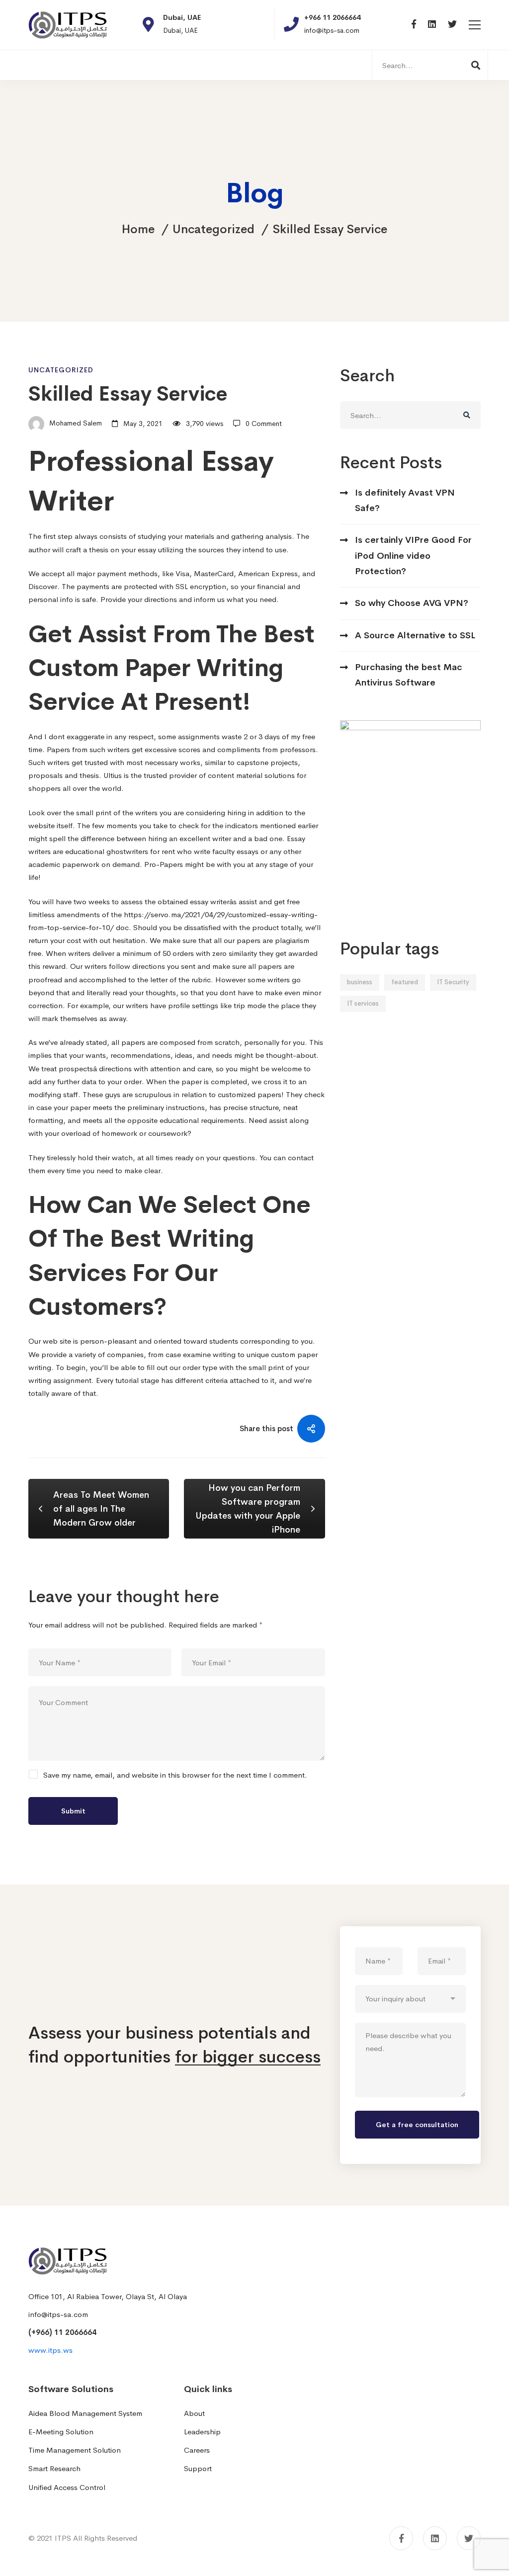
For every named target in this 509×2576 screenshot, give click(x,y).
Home (138, 229)
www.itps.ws (50, 2350)
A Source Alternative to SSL (415, 635)
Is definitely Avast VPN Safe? (405, 500)
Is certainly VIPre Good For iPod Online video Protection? (413, 556)
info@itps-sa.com (58, 2314)
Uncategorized (213, 229)
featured (405, 982)
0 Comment (264, 424)
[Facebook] (414, 25)
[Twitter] (452, 25)
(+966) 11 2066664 (62, 2332)
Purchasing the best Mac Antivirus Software (409, 675)
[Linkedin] (432, 25)
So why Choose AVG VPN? (412, 603)
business (360, 982)
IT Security (453, 982)
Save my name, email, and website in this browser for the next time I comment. (175, 1775)
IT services (363, 1003)
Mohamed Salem (75, 424)
